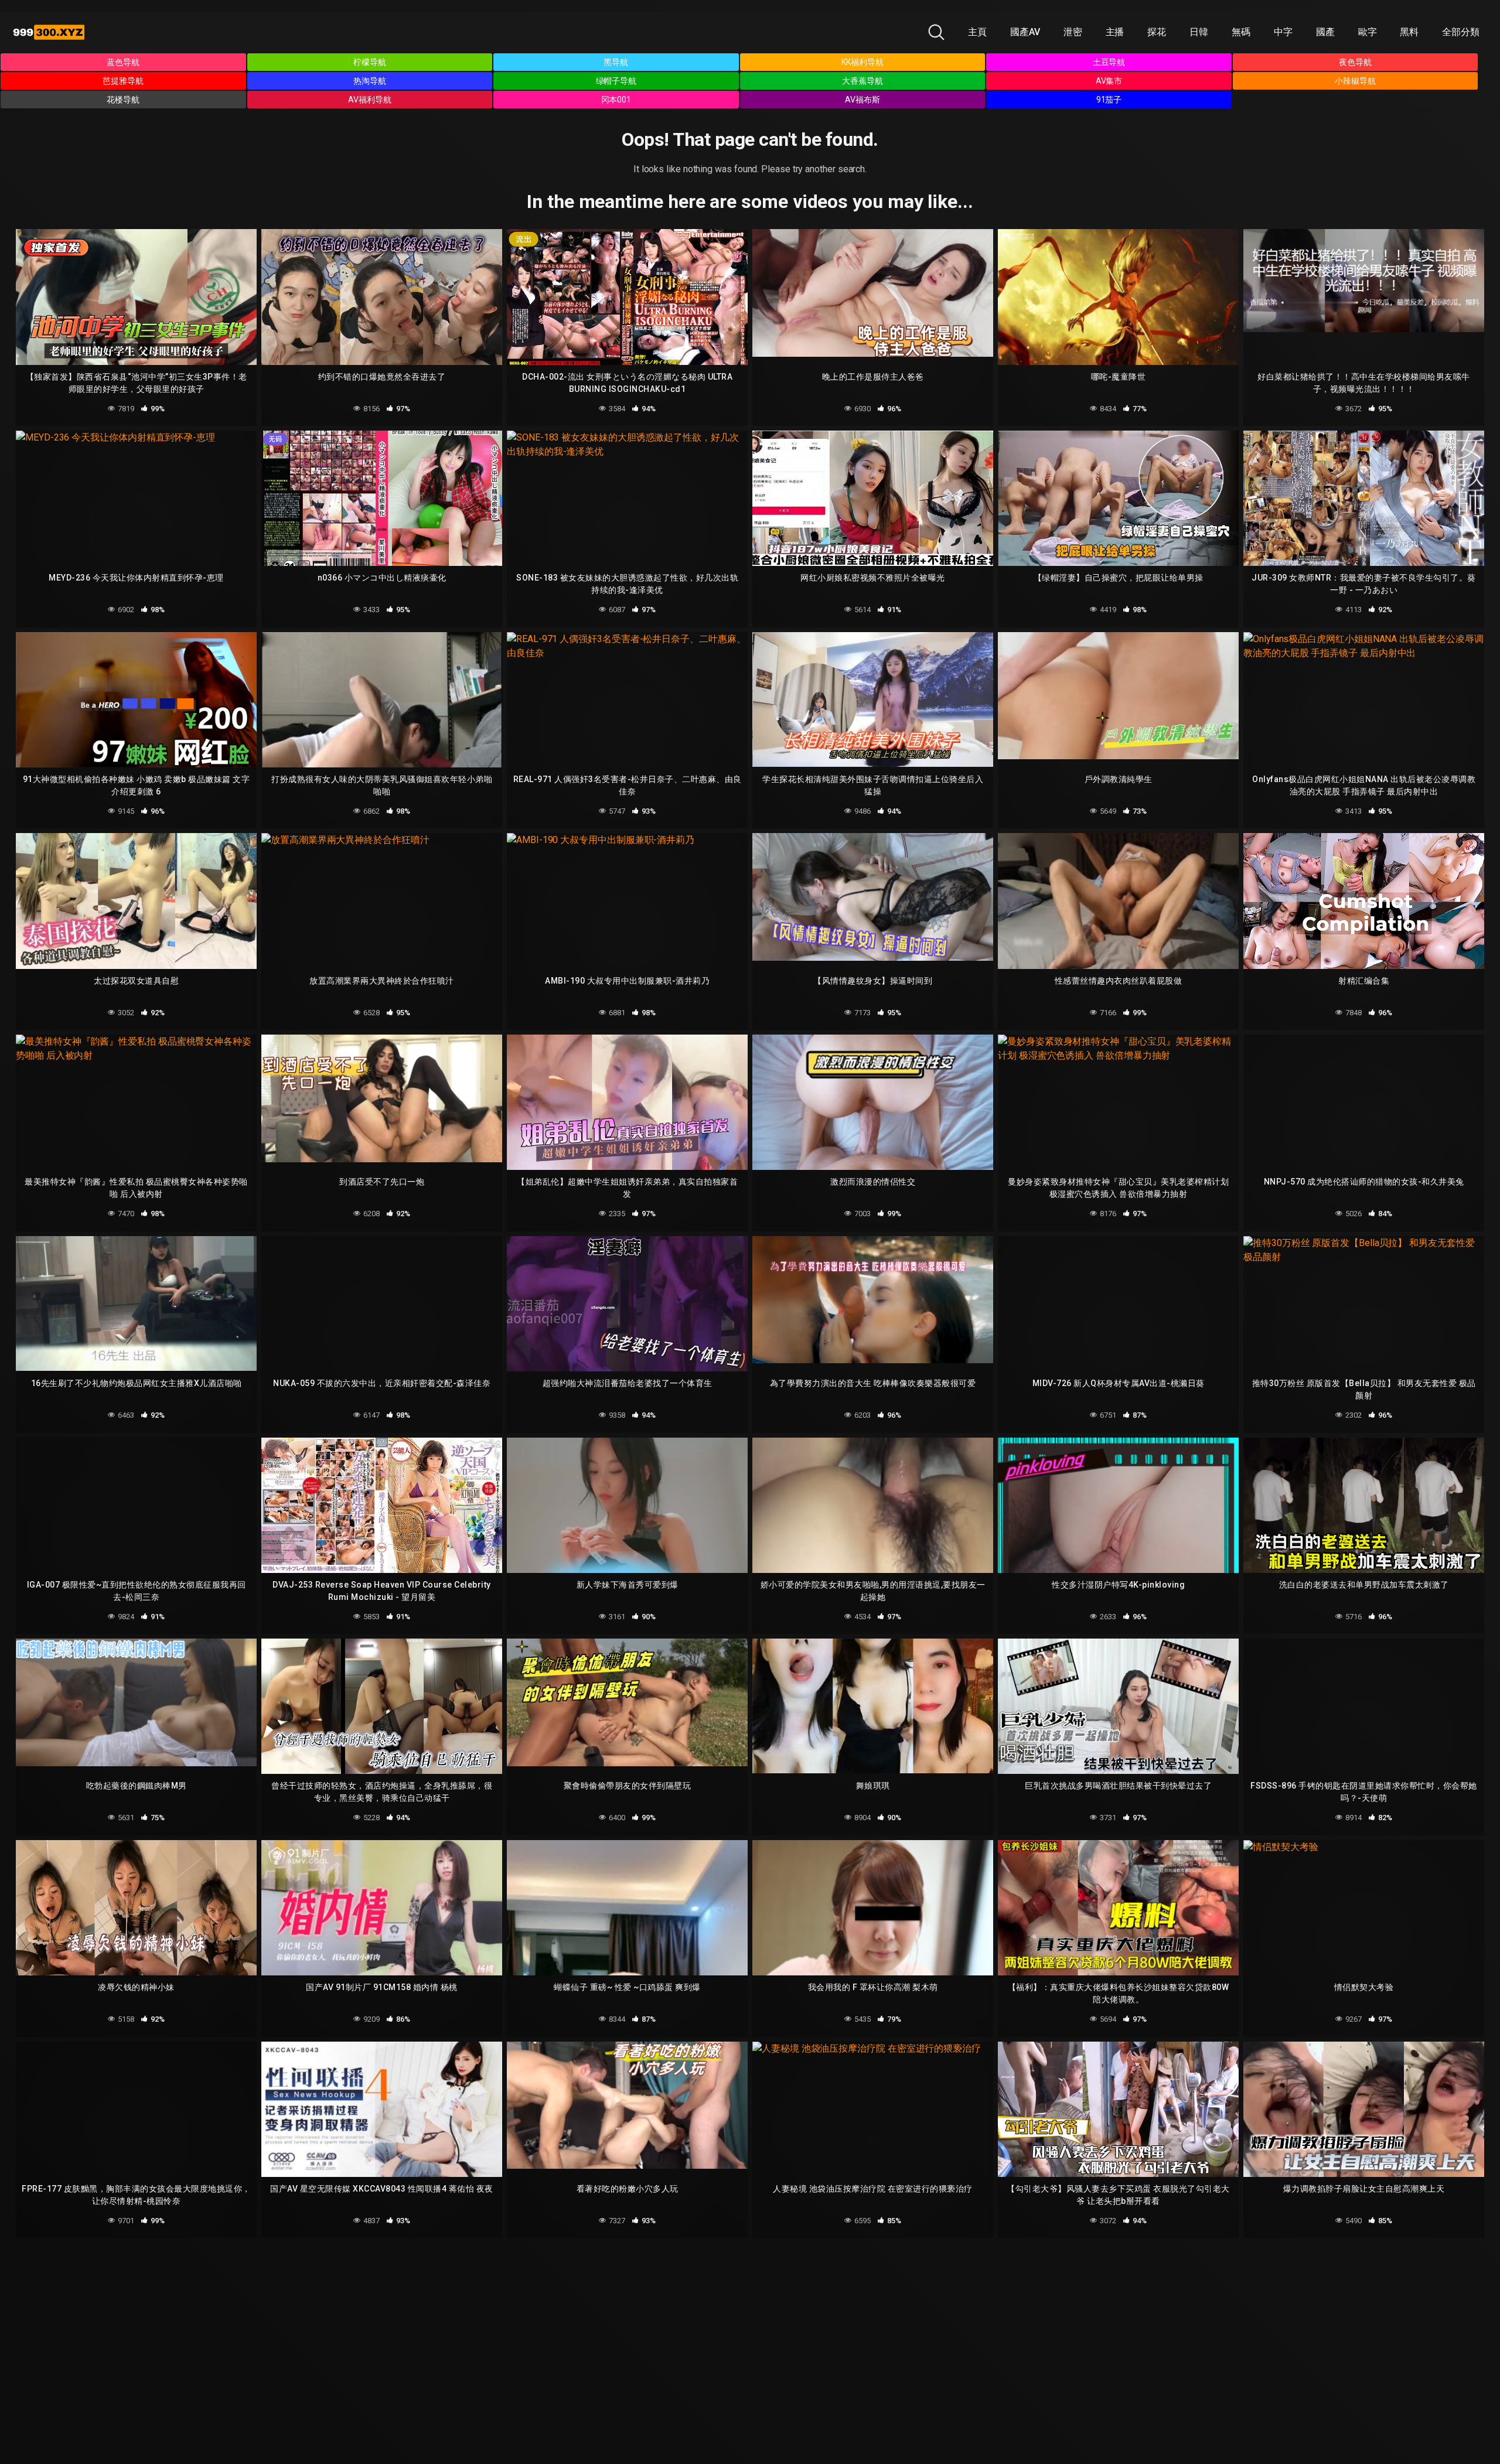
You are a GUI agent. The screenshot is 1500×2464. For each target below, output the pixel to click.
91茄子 (1109, 100)
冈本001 (616, 100)
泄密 (1073, 32)
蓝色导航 (123, 62)
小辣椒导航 (1355, 81)
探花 (1157, 32)
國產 (1325, 32)
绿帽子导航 (616, 81)
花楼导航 (123, 100)
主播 (1115, 32)
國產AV (1025, 32)
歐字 (1368, 32)
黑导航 (616, 62)
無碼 (1241, 32)
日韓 (1199, 32)
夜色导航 (1355, 62)
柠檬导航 (370, 62)
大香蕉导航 (862, 81)
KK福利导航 (862, 62)
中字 (1283, 32)
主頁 (977, 32)
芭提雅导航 (123, 81)
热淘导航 (370, 81)
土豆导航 (1109, 62)
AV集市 (1109, 81)
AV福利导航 (370, 100)
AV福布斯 (862, 100)
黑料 (1409, 32)
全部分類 (1461, 32)
